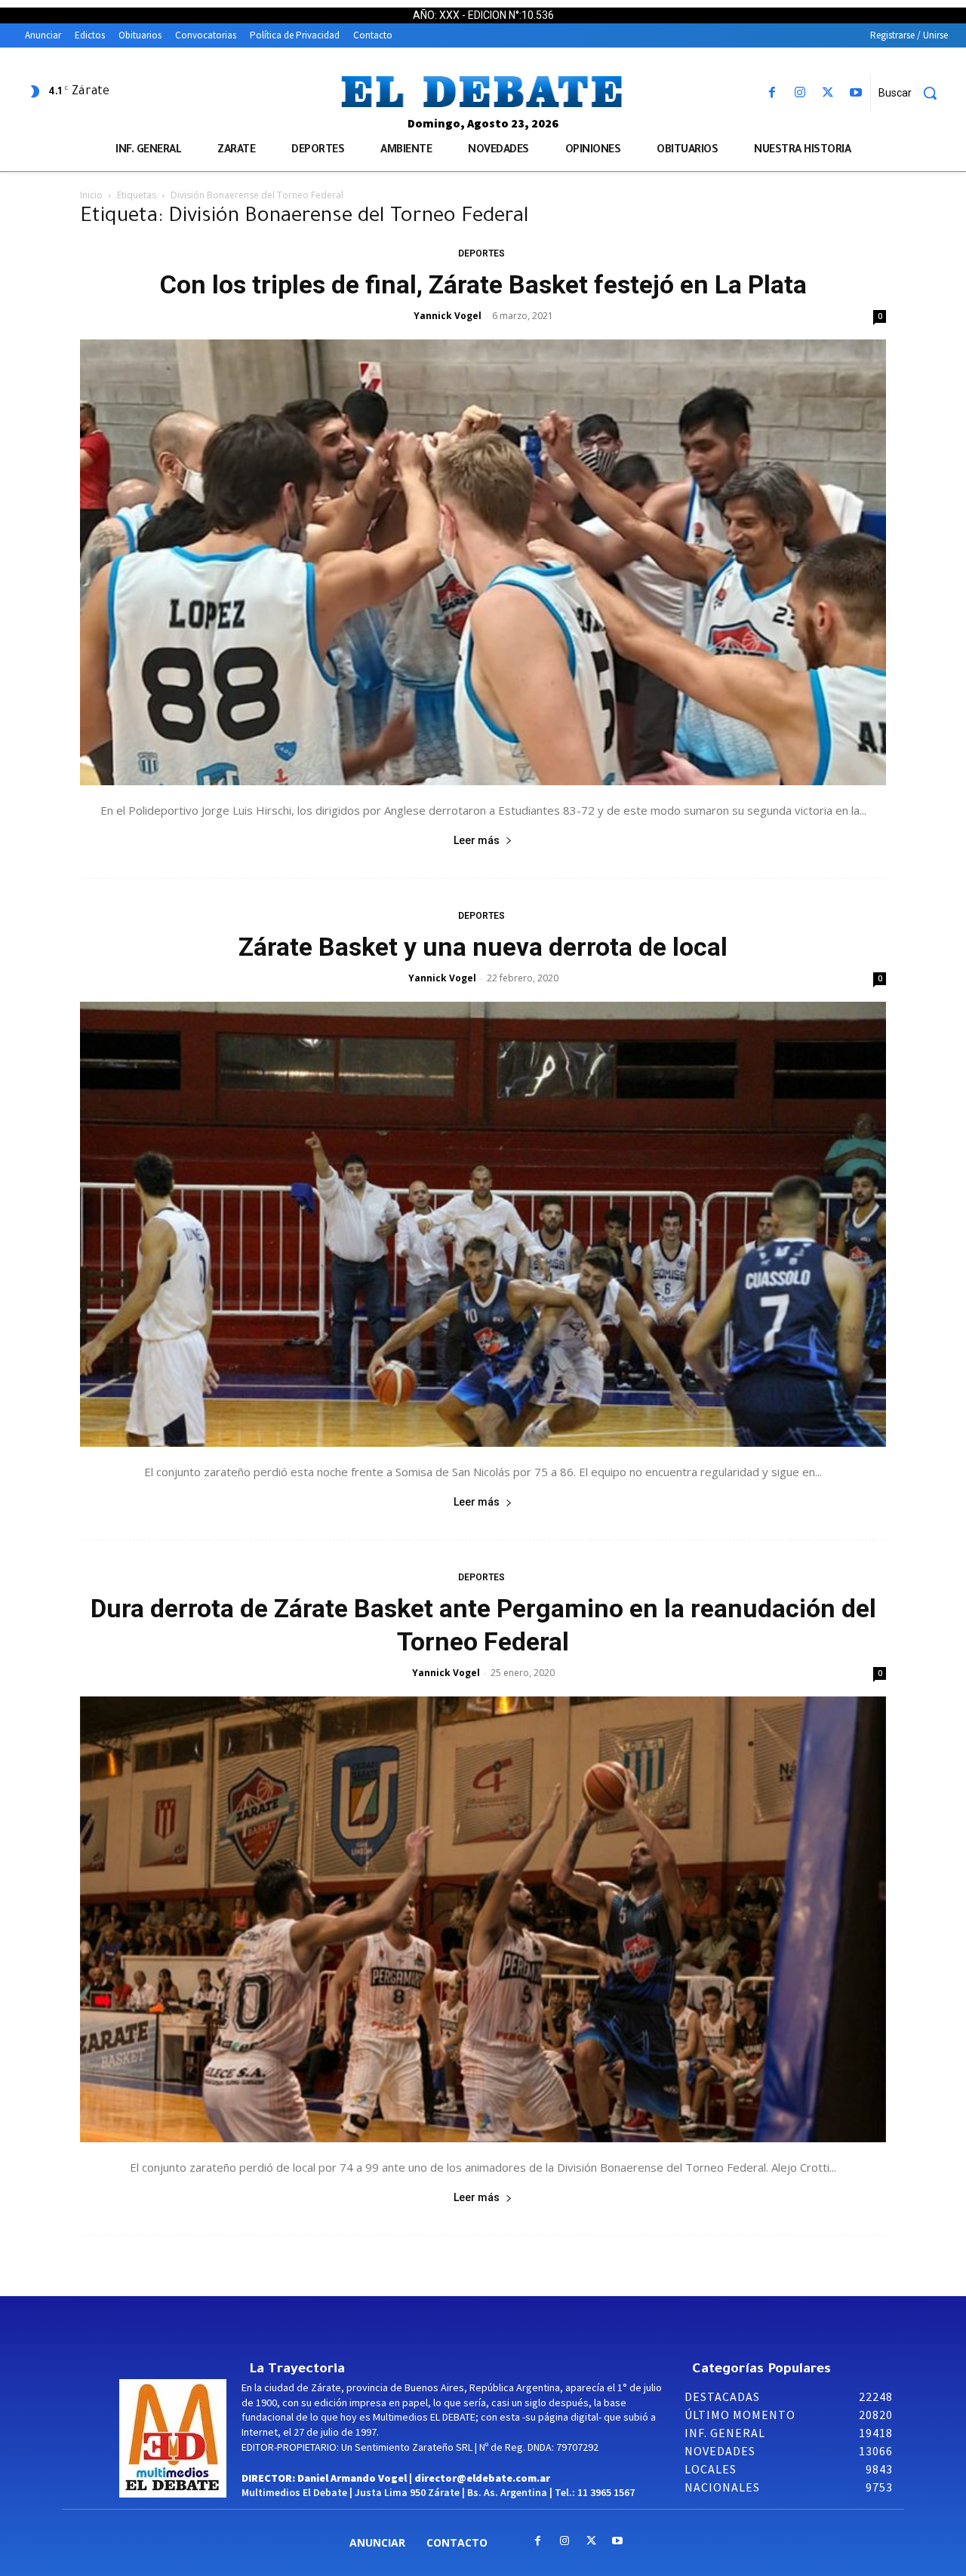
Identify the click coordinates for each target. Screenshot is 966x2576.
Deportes (481, 253)
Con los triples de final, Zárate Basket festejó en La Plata (483, 284)
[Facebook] (772, 93)
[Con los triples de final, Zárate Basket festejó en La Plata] (483, 562)
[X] (828, 93)
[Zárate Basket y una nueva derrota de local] (483, 1225)
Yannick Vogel (448, 316)
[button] (913, 93)
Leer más (477, 840)
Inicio (91, 195)
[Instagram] (800, 93)
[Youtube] (856, 93)
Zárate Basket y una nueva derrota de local (483, 947)
